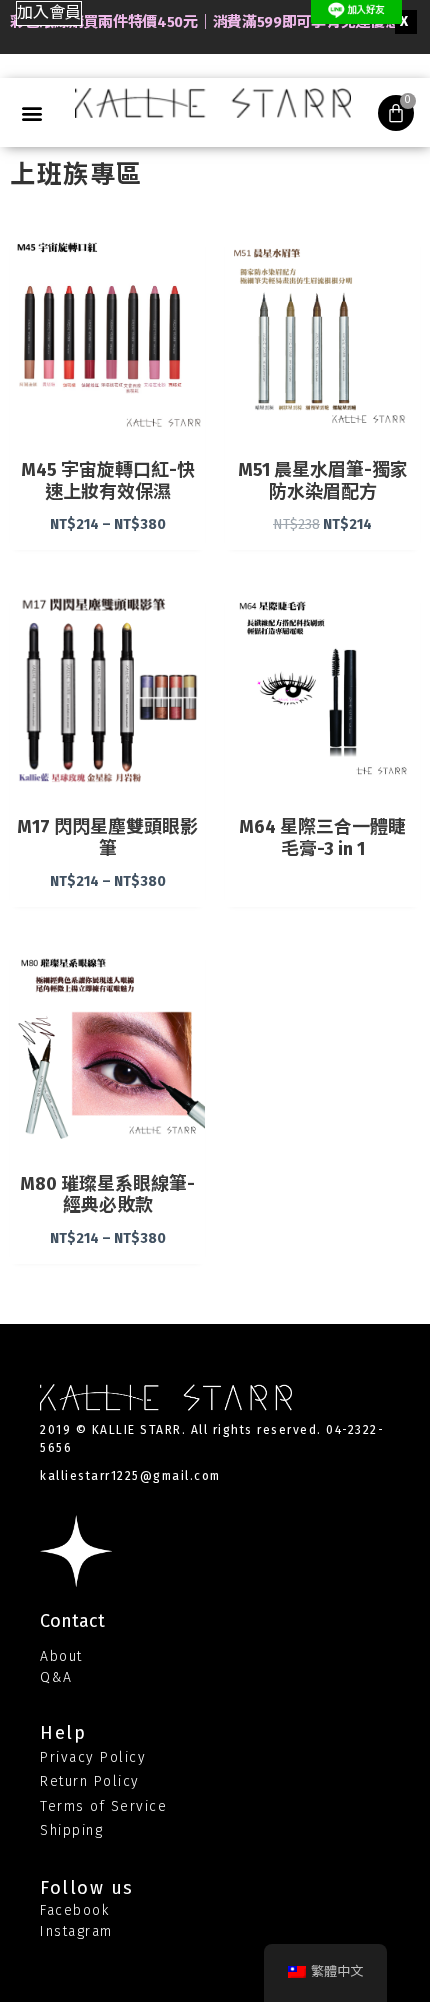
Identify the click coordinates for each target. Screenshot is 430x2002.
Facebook (74, 1910)
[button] (49, 13)
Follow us (87, 1888)
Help (63, 1733)
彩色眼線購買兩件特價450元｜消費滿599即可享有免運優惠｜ (212, 22)
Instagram (76, 1931)
